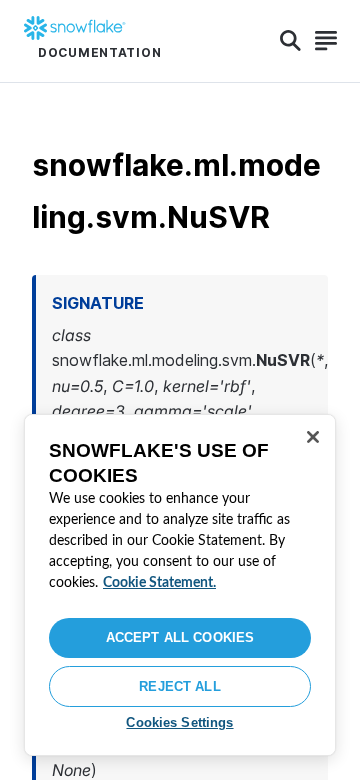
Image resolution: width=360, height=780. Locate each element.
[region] (180, 585)
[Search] (290, 41)
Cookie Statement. (159, 583)
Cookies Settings (179, 722)
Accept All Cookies (180, 637)
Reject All (179, 686)
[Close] (313, 437)
